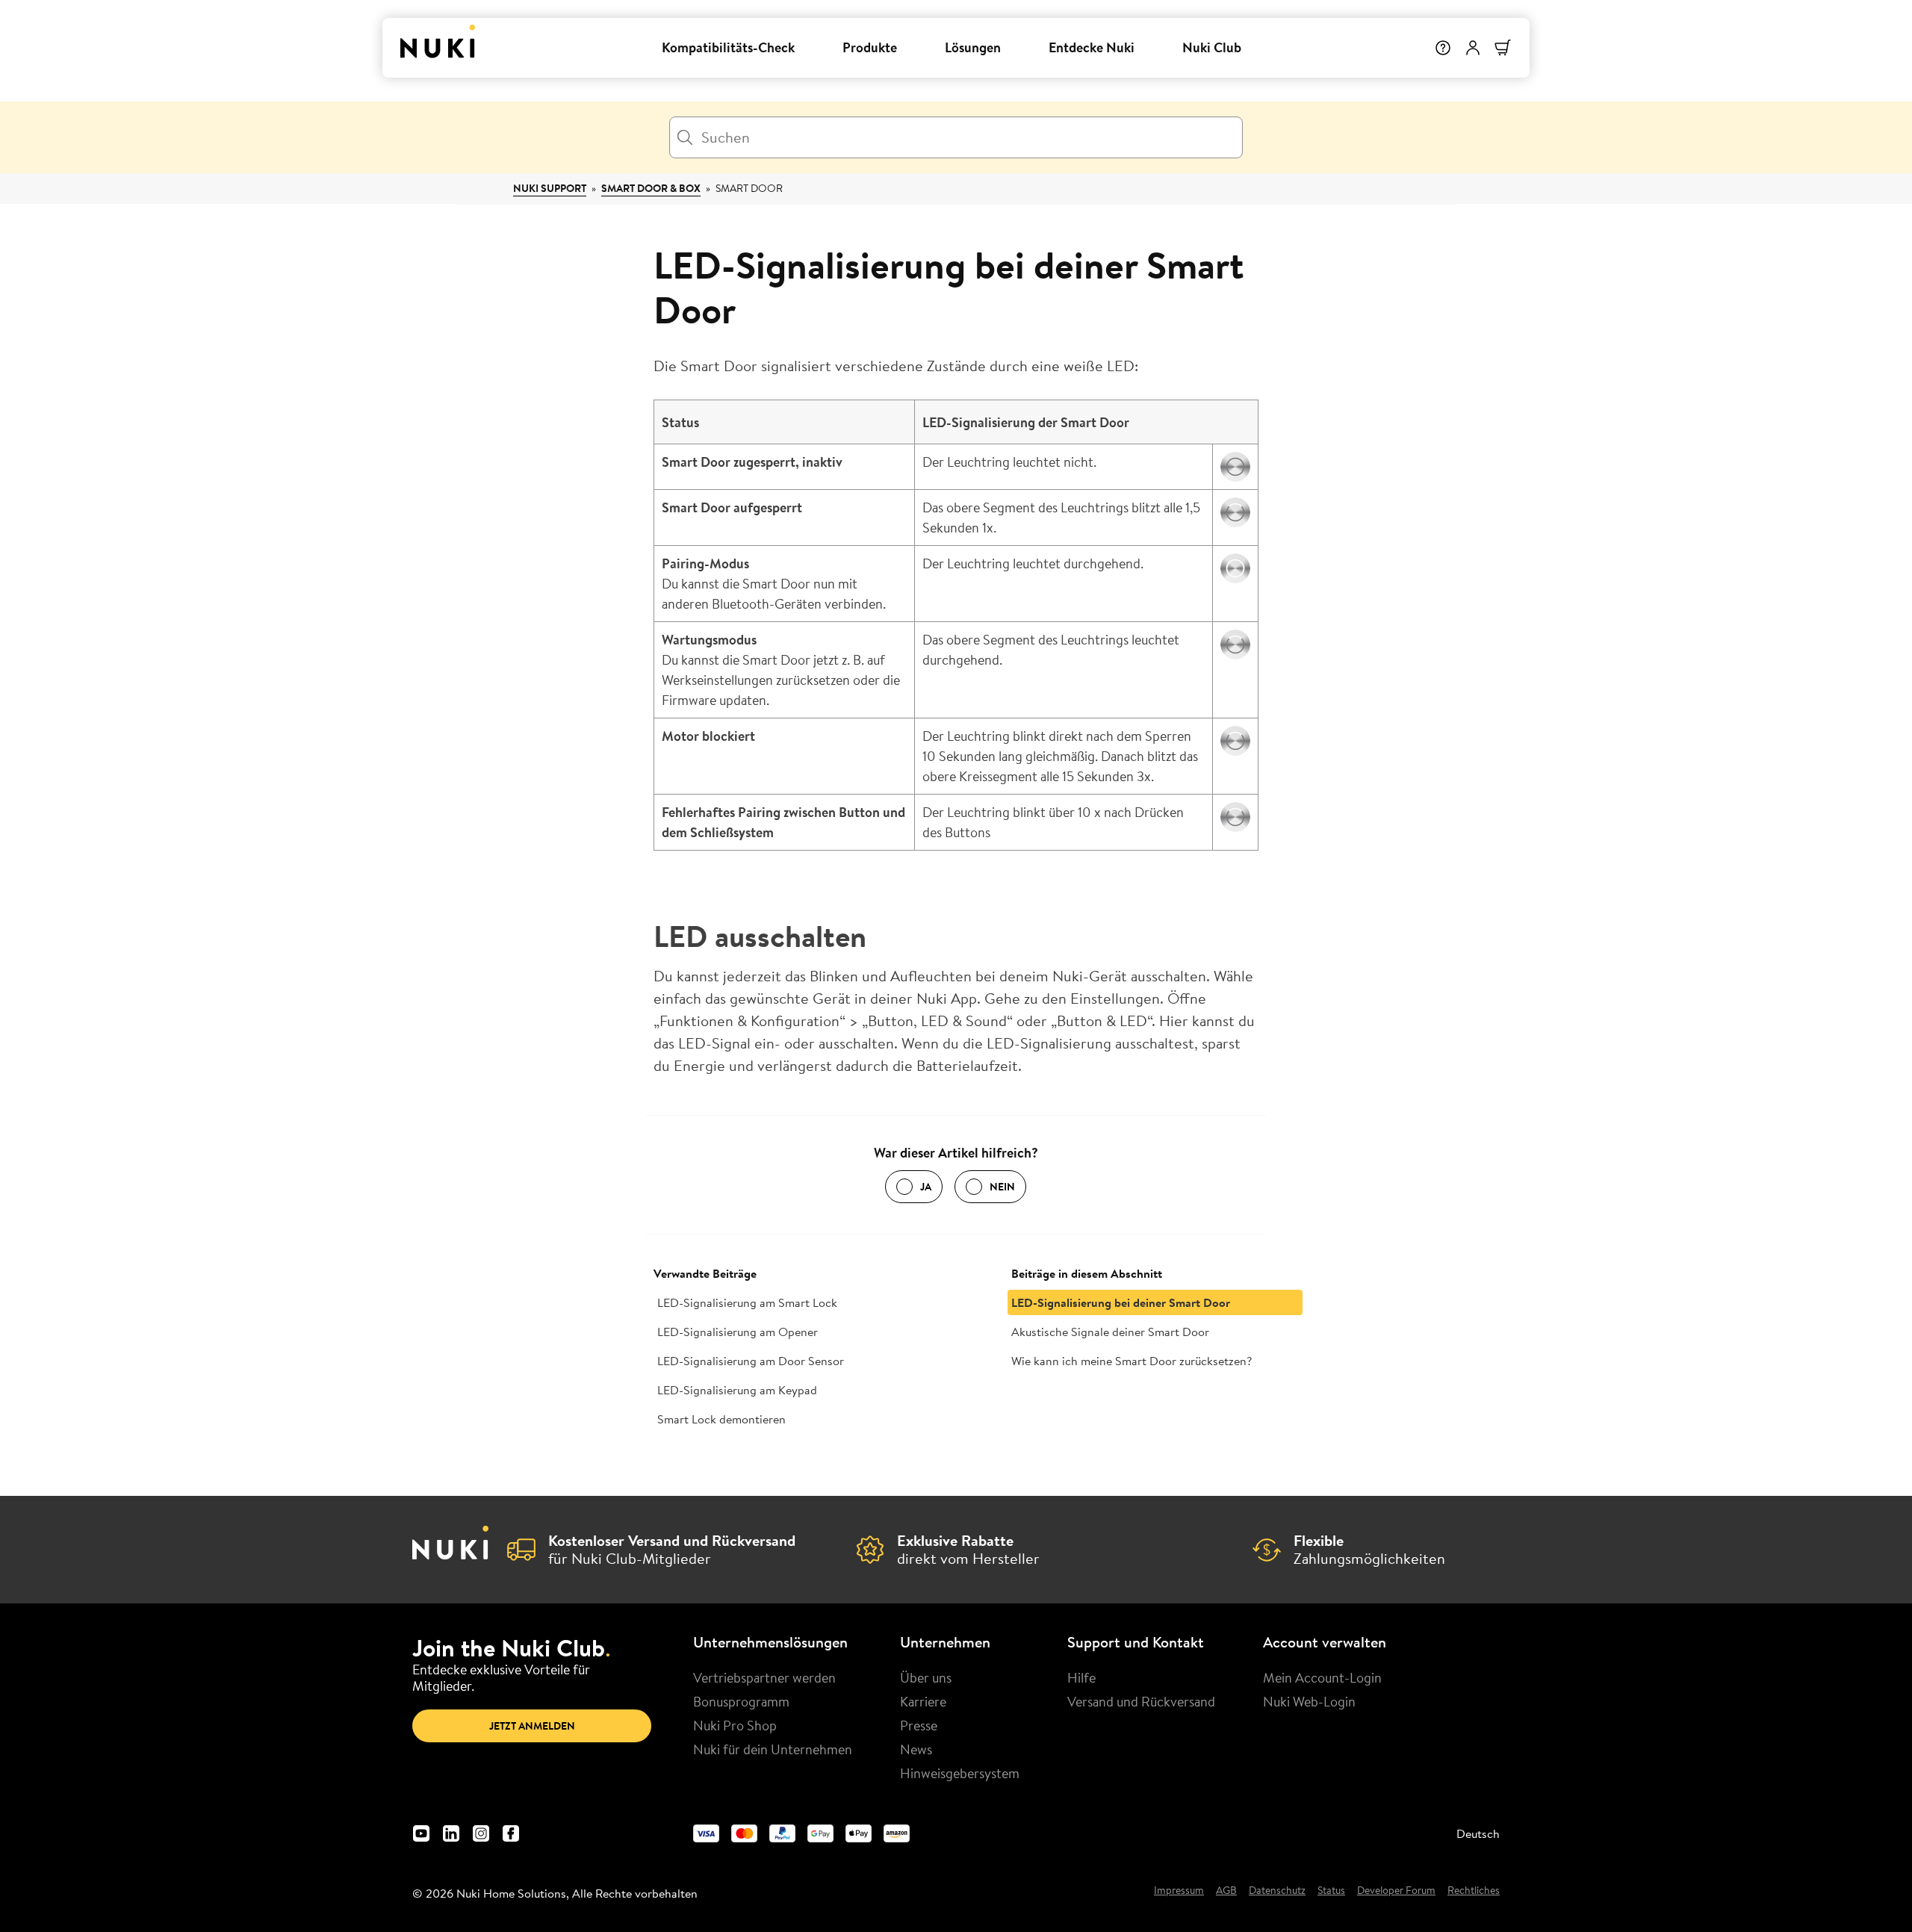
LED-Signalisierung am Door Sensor (751, 1361)
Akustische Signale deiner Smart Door (1110, 1332)
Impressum (1179, 1891)
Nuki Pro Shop (735, 1725)
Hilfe (1081, 1677)
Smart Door (749, 188)
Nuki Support (550, 188)
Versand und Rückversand (1141, 1701)
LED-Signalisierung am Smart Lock (747, 1302)
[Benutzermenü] (1473, 48)
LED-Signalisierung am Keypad (737, 1390)
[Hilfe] (1443, 48)
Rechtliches (1474, 1891)
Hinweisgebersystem (960, 1773)
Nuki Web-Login (1309, 1701)
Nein (1002, 1187)
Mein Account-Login (1322, 1677)
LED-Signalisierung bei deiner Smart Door (1121, 1302)
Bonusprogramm (741, 1701)
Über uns (926, 1677)
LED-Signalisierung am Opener (738, 1332)
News (916, 1749)
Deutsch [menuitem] (1478, 1833)
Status (1331, 1891)
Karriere (923, 1701)
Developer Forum (1396, 1891)
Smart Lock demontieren (721, 1419)
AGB (1226, 1891)
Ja (926, 1187)
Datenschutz (1277, 1891)
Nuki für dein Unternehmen (773, 1749)
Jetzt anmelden (532, 1726)
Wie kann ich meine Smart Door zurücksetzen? (1132, 1361)
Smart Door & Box (651, 188)
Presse (919, 1725)
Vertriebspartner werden (764, 1677)
